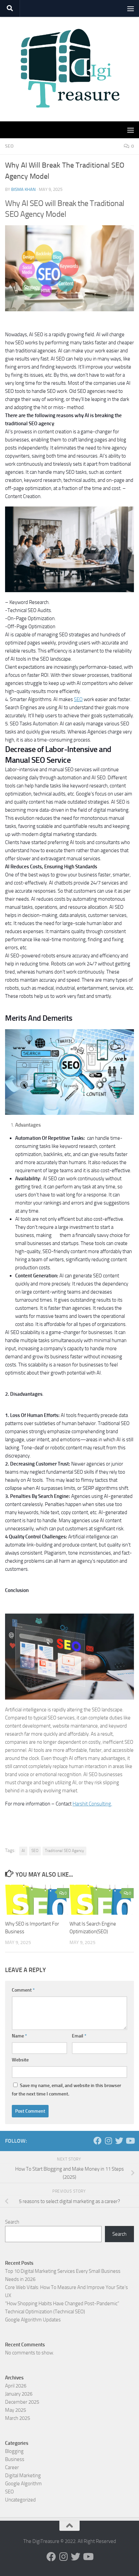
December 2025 (22, 2402)
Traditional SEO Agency (64, 1851)
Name (19, 2036)
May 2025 (16, 2410)
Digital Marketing (23, 2476)
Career (12, 2467)
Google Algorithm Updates (33, 2320)
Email (79, 2036)
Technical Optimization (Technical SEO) (45, 2312)
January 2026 (19, 2394)
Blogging (14, 2451)
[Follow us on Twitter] (119, 2141)
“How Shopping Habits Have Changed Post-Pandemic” (62, 2304)
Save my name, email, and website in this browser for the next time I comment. (66, 2090)
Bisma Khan (23, 189)
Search (12, 2222)
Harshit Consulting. (92, 1804)
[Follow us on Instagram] (108, 2141)
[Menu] (131, 8)
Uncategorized (20, 2500)
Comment (23, 1990)
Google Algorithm (23, 2484)
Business (15, 2459)
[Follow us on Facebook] (98, 2141)
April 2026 (16, 2386)
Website (20, 2060)
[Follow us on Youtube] (130, 2141)
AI (23, 1851)
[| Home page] (69, 69)
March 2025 (18, 2418)
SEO (9, 146)
